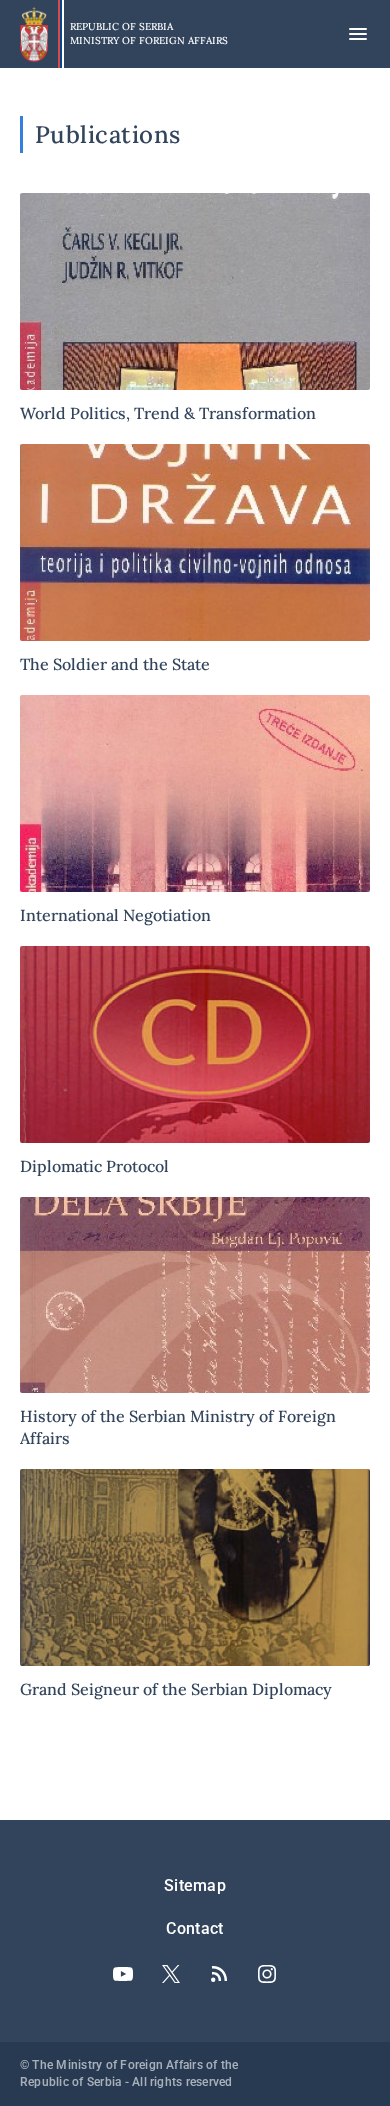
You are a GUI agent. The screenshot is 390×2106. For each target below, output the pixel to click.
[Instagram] (267, 1974)
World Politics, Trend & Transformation (195, 308)
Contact (194, 1928)
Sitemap (195, 1885)
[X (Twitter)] (171, 1974)
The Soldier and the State (195, 559)
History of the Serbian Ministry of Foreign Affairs (195, 1323)
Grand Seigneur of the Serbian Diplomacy (195, 1584)
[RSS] (219, 1974)
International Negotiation (195, 810)
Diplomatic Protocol (195, 1061)
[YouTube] (123, 1974)
